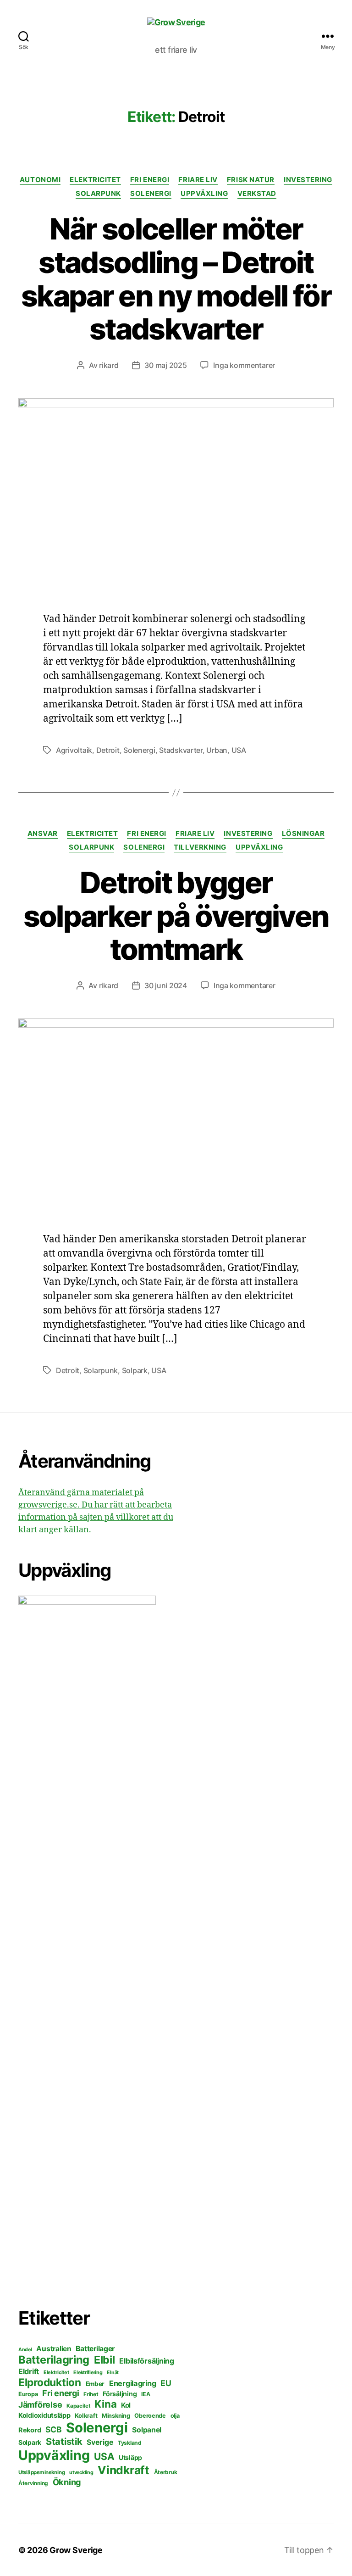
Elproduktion (50, 2382)
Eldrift (29, 2371)
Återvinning (33, 2483)
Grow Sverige (76, 2550)
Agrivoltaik (74, 750)
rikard (109, 365)
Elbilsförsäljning (146, 2361)
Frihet (91, 2394)
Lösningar (303, 834)
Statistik (64, 2441)
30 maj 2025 (165, 365)
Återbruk (166, 2472)
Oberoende (150, 2416)
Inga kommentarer (244, 365)
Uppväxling (204, 194)
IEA (146, 2394)
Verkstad (257, 194)
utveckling (81, 2472)
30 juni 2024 (166, 985)
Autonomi (40, 180)
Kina (105, 2404)
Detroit (108, 750)
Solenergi (151, 194)
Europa (28, 2394)
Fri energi (150, 180)
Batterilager (95, 2349)
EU (166, 2383)
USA (239, 750)
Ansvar (43, 834)
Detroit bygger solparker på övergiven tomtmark (176, 916)
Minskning (116, 2416)
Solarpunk (98, 194)
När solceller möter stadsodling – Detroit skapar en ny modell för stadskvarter (176, 279)
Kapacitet (78, 2406)
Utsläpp (130, 2457)
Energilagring (133, 2383)
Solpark (135, 1370)
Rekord (30, 2430)
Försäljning (120, 2394)
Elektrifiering (88, 2372)
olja (175, 2416)
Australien (54, 2349)
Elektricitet (95, 180)
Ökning (67, 2482)
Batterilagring (54, 2360)
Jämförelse (40, 2405)
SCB (53, 2429)
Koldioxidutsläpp (44, 2415)
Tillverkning (200, 847)
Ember (95, 2384)
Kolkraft (86, 2415)
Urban (217, 750)
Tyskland (130, 2443)
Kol (126, 2405)
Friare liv (198, 180)
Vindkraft (124, 2470)
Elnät (113, 2373)
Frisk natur (251, 180)
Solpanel (147, 2430)
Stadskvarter (181, 750)
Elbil (104, 2360)
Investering (308, 180)
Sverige (100, 2442)
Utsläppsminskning (41, 2472)
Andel (25, 2350)
